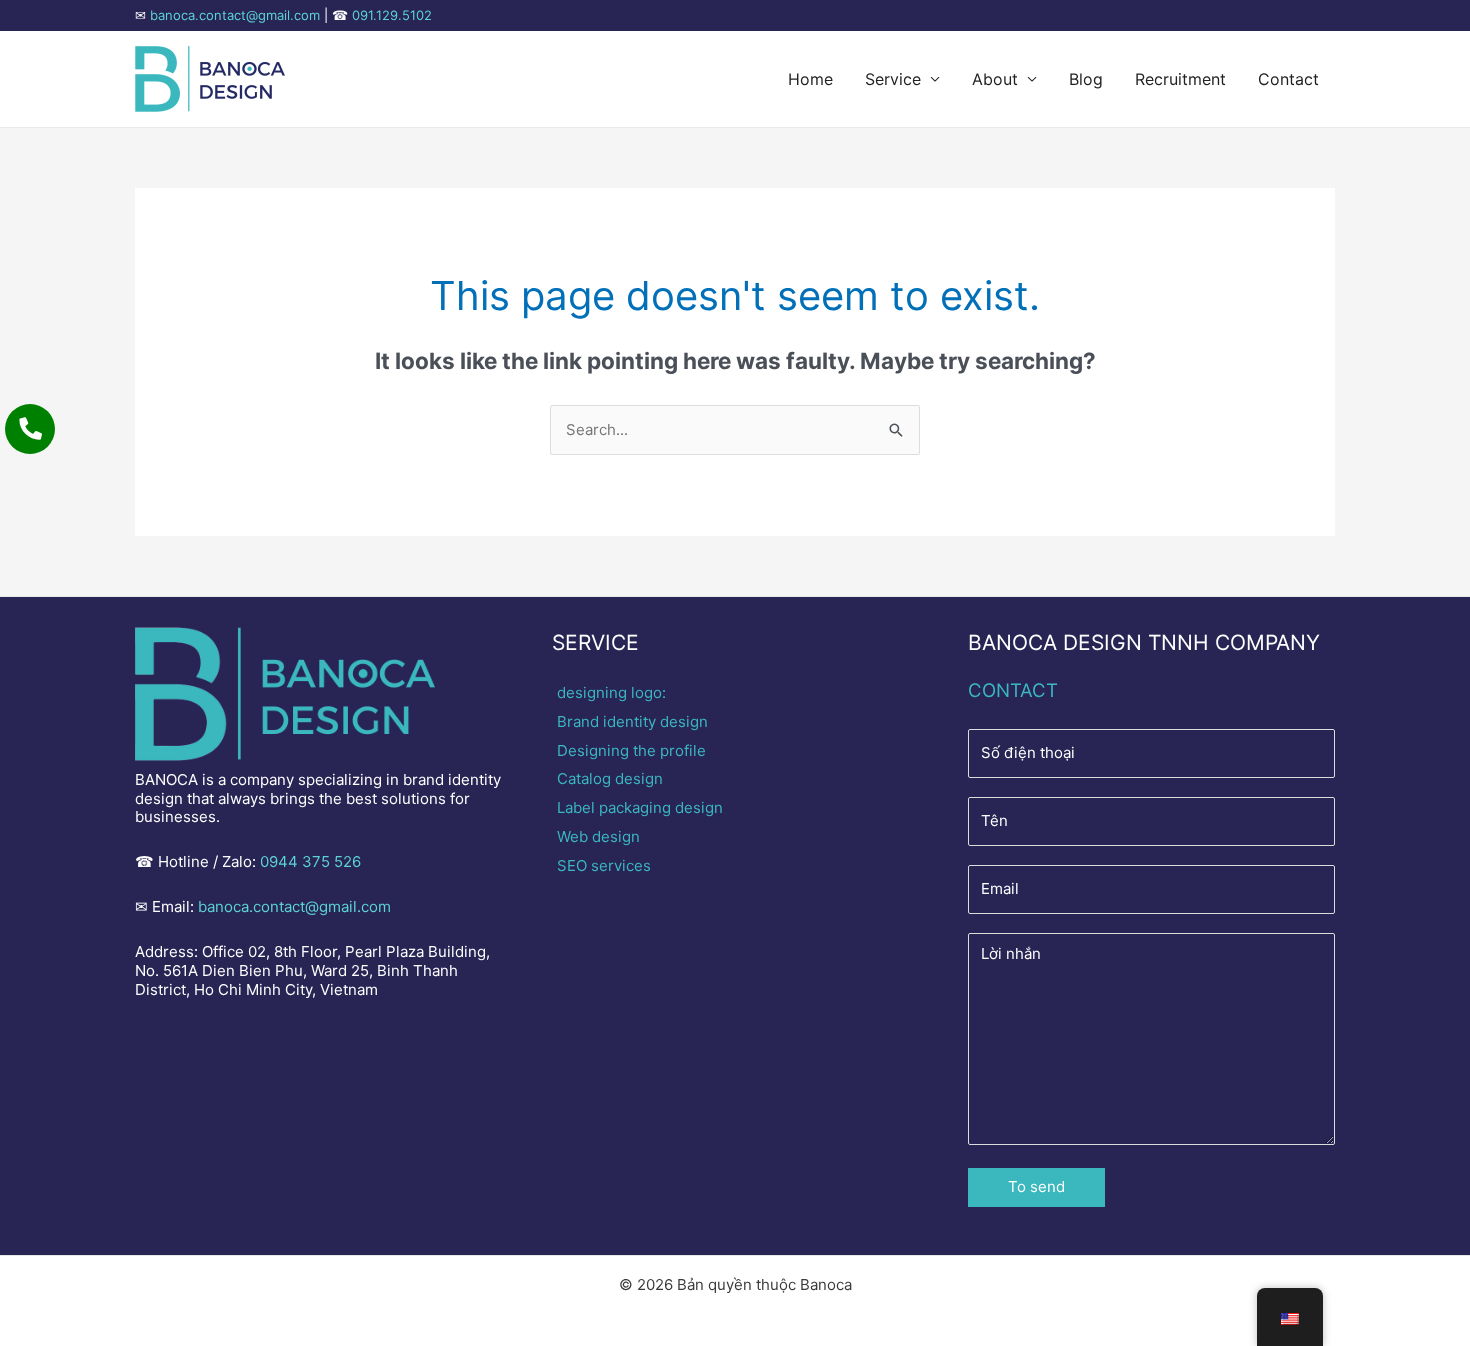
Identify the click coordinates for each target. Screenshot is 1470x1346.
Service (893, 79)
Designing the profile (631, 750)
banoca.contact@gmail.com (235, 15)
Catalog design (610, 778)
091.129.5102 (392, 15)
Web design (598, 836)
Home (810, 79)
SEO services (604, 865)
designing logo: (611, 692)
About (995, 79)
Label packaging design (640, 807)
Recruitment (1180, 79)
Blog (1086, 79)
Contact (1288, 79)
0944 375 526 (310, 861)
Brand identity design (632, 721)
